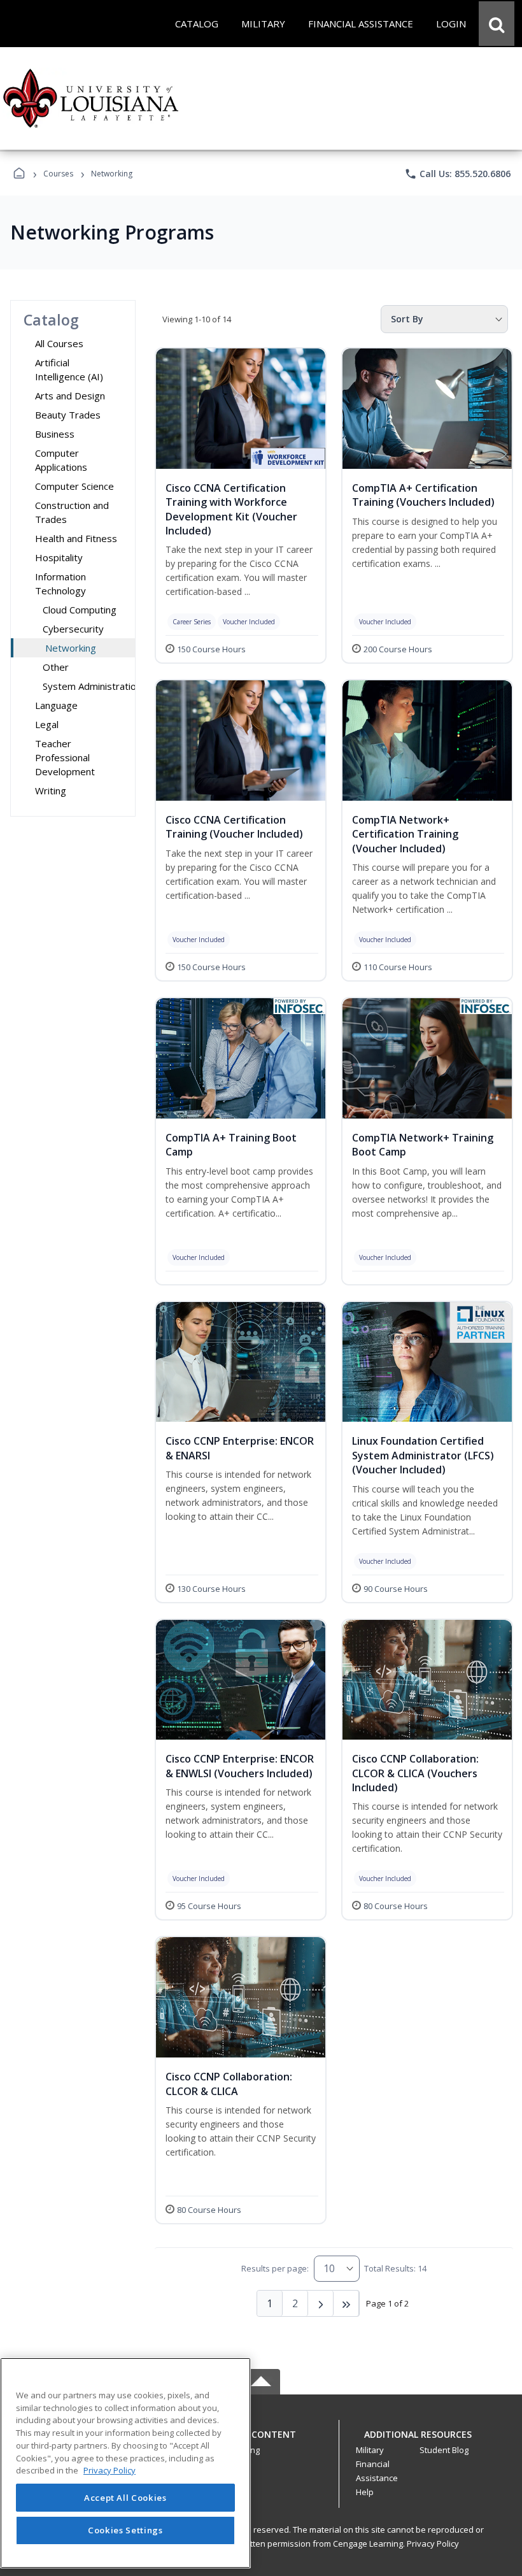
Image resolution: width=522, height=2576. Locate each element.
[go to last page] (346, 2303)
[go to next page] (321, 2303)
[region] (125, 2463)
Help (365, 2492)
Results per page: (275, 2268)
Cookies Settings (125, 2530)
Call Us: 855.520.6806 (457, 174)
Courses (58, 174)
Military (370, 2450)
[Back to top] (261, 2441)
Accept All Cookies (125, 2498)
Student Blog (444, 2450)
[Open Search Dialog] (497, 24)
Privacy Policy (433, 2544)
